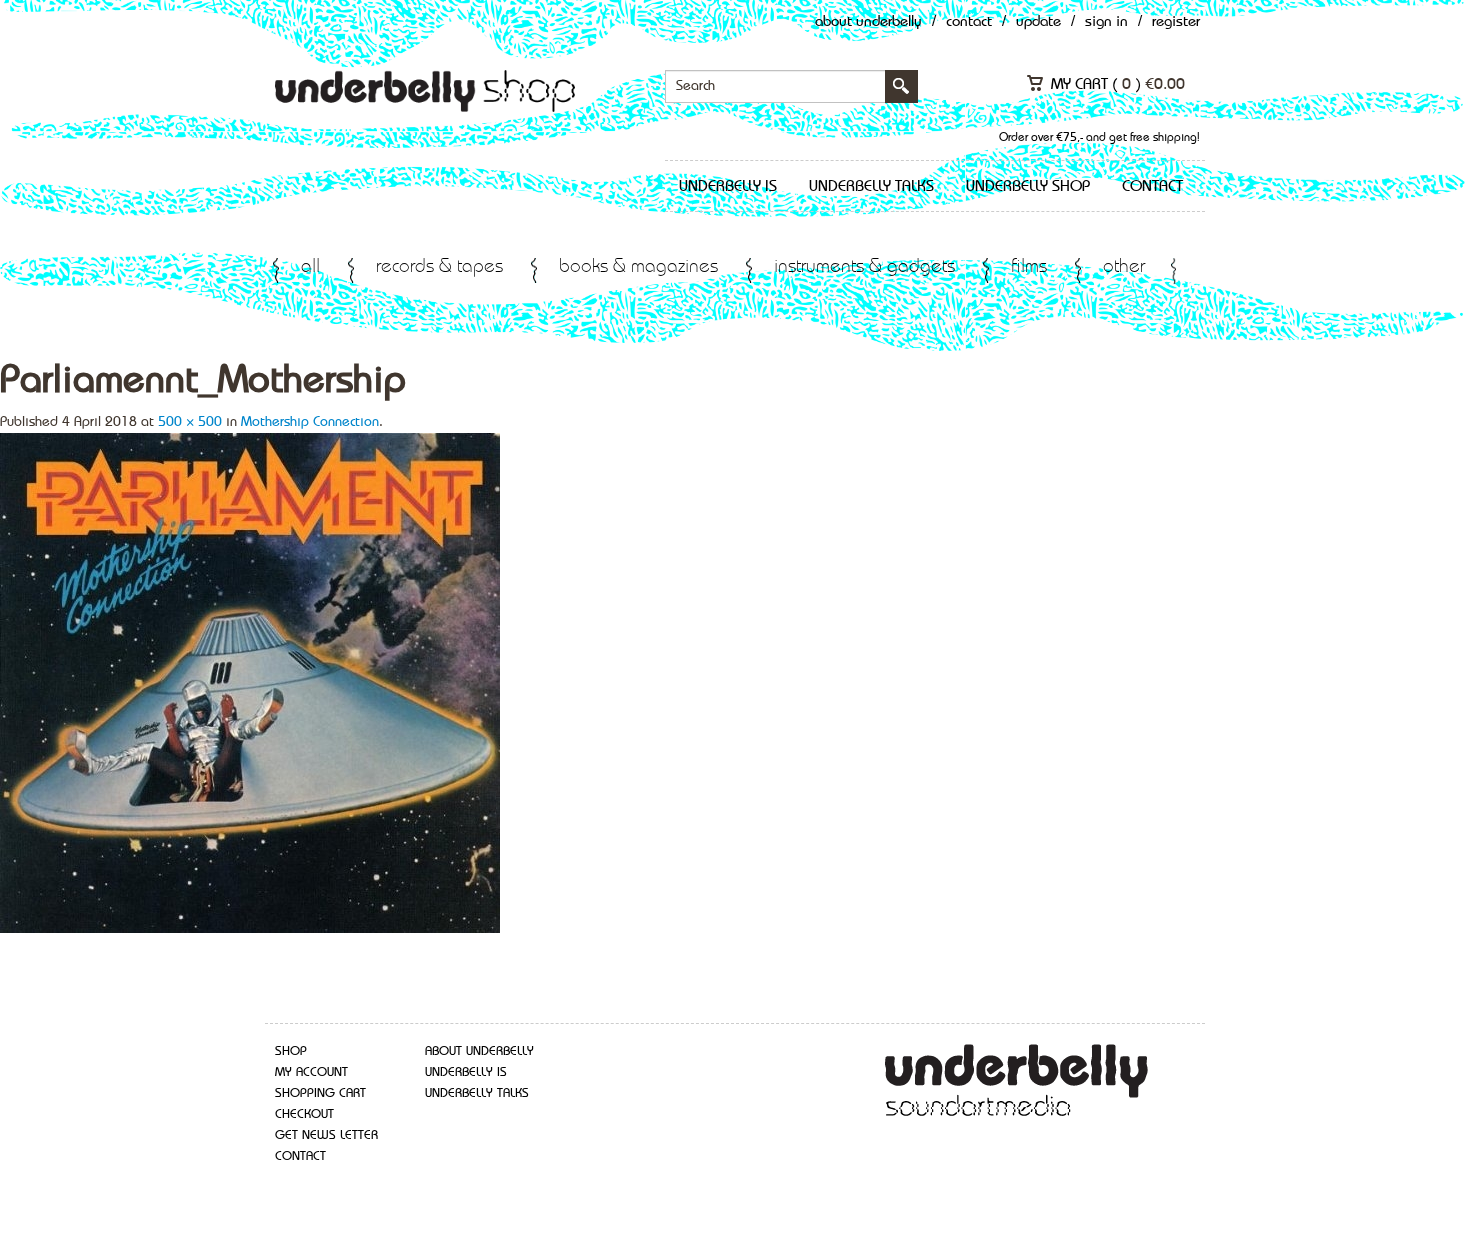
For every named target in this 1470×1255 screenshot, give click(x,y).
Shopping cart (320, 1093)
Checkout (304, 1114)
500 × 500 (190, 422)
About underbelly (479, 1051)
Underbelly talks (871, 187)
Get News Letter (326, 1135)
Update (1038, 22)
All (310, 267)
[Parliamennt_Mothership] (250, 681)
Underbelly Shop (1028, 187)
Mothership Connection (310, 422)
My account (311, 1072)
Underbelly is (728, 187)
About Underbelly (868, 22)
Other (1124, 267)
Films (1029, 267)
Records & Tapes (439, 267)
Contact (969, 22)
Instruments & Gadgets (864, 267)
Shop (291, 1051)
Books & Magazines (638, 267)
